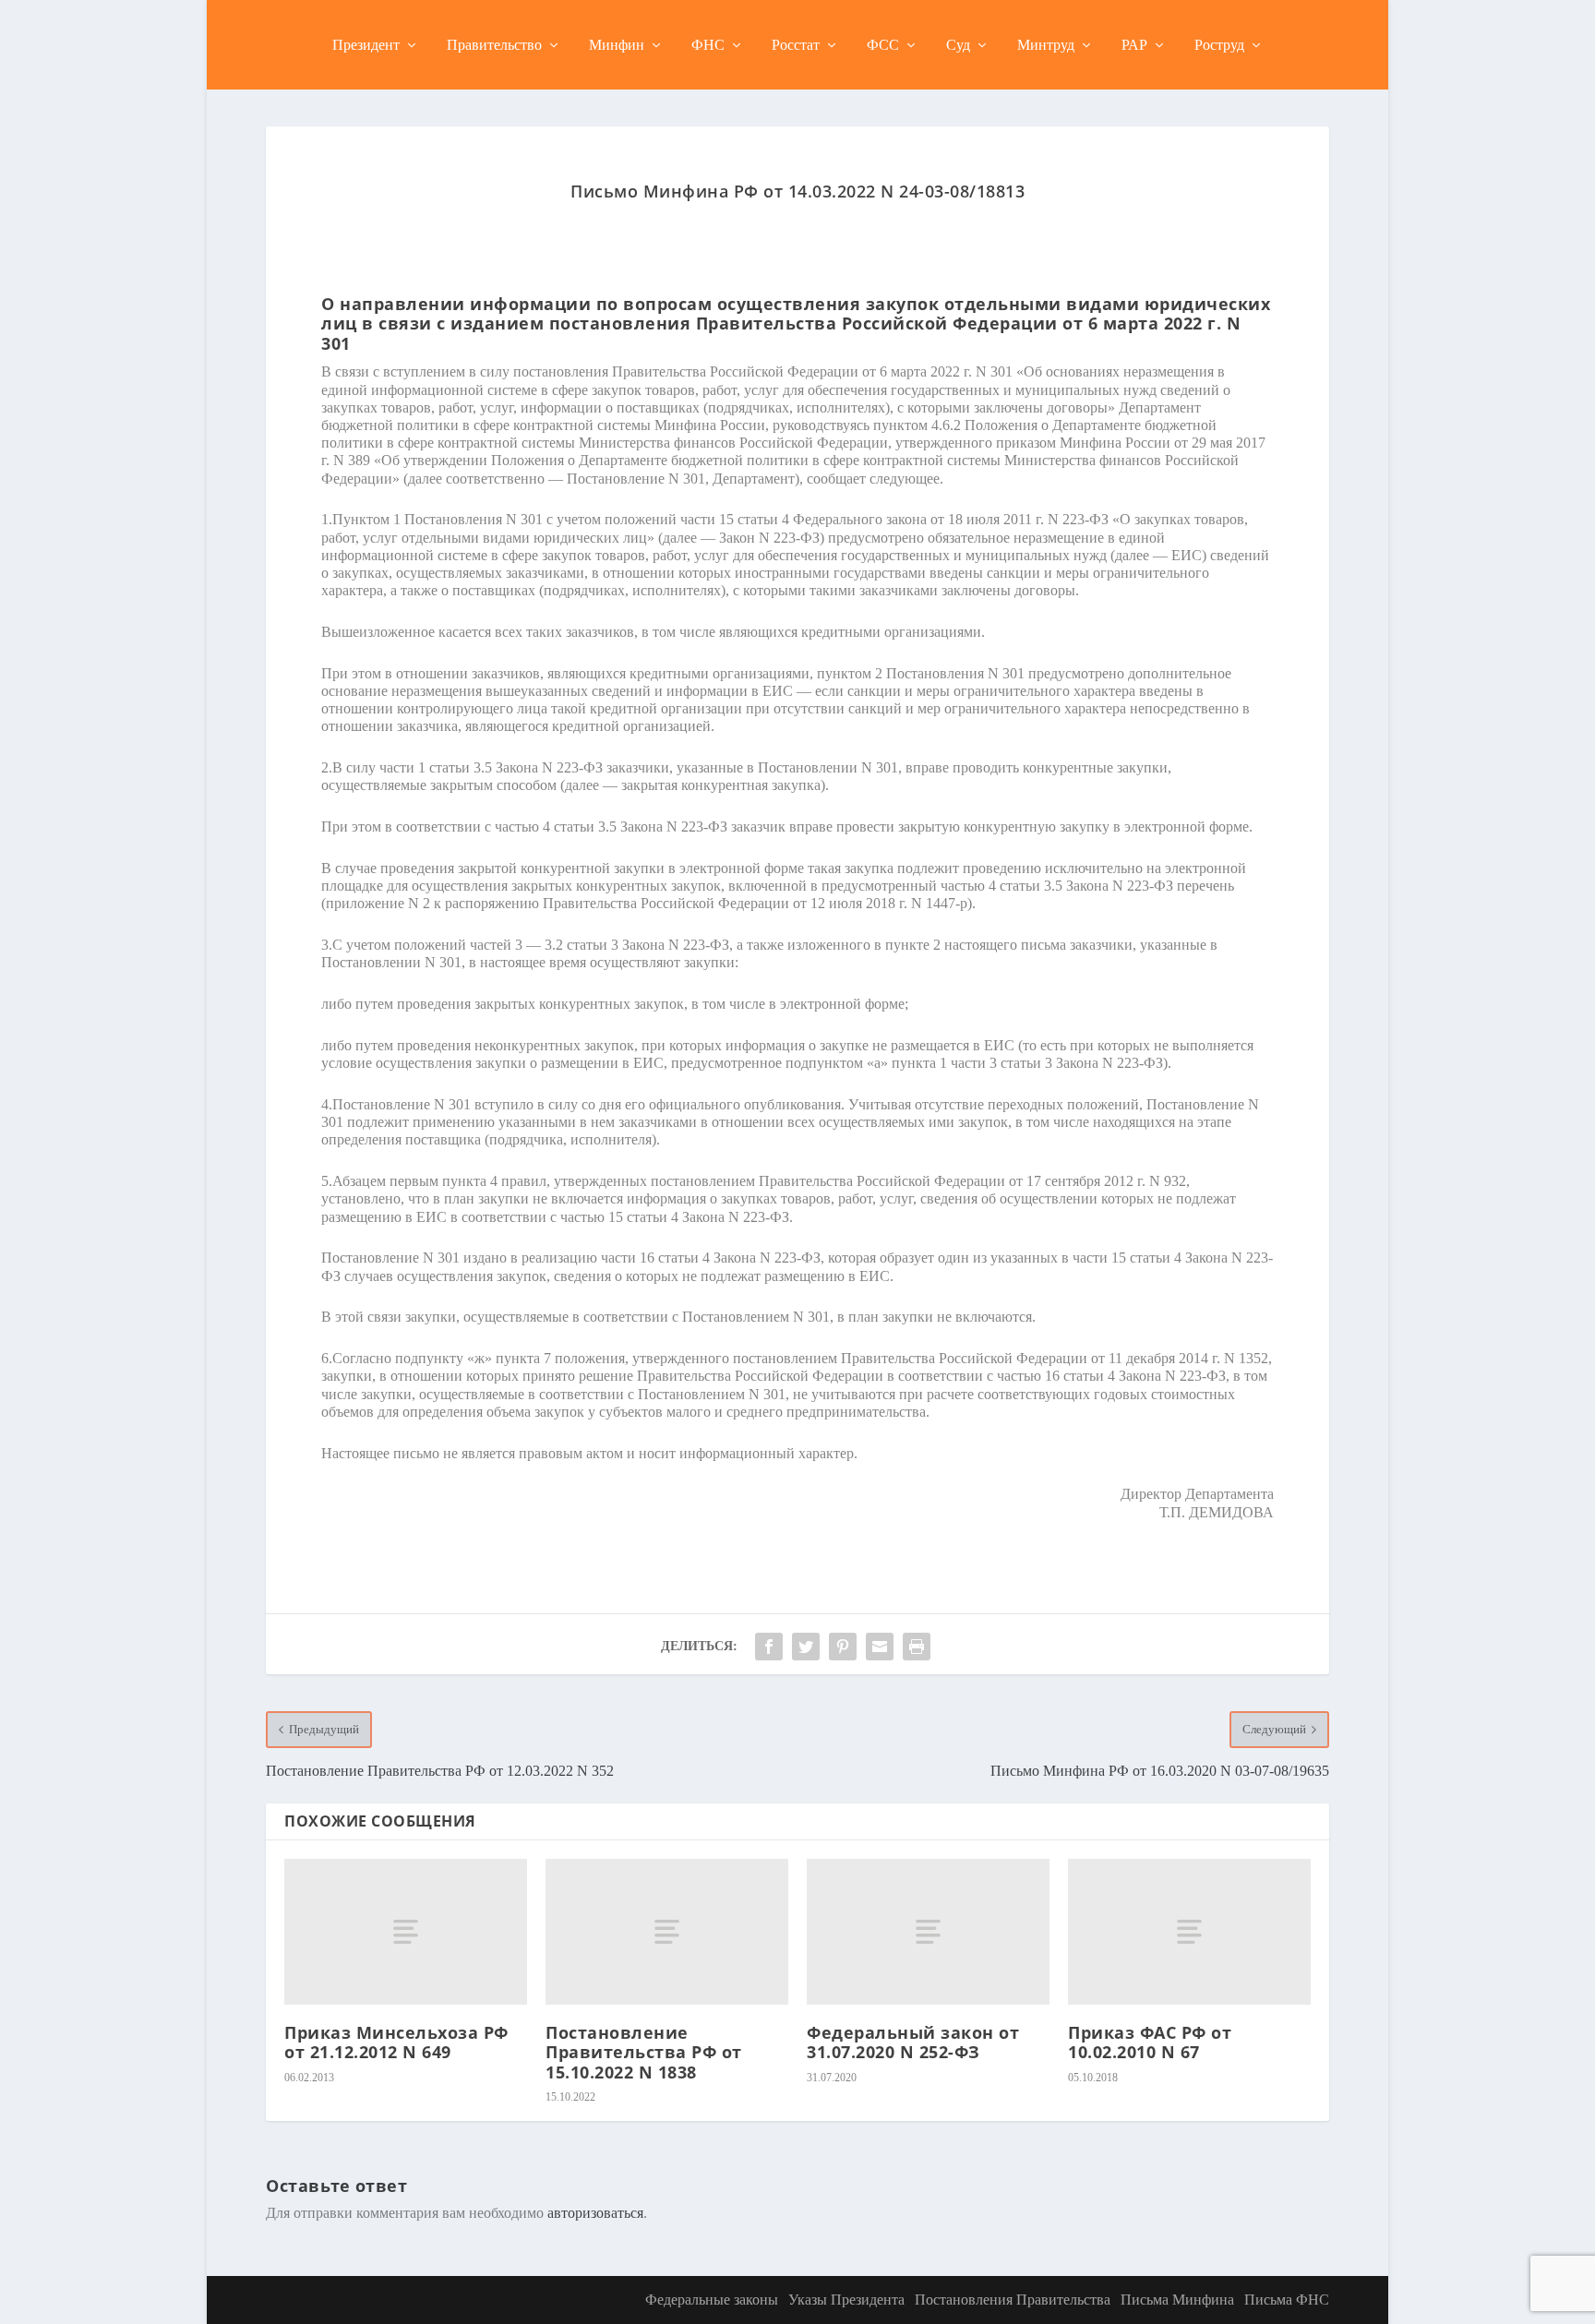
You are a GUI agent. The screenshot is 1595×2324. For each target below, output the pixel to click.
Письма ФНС (1287, 2300)
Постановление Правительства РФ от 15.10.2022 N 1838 (644, 2052)
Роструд (1219, 45)
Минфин (617, 45)
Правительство (494, 45)
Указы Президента (846, 2300)
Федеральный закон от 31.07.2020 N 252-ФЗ (913, 2042)
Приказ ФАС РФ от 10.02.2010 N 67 (1150, 2042)
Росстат (796, 45)
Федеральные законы (712, 2300)
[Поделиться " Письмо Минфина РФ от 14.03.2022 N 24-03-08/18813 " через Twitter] (806, 1647)
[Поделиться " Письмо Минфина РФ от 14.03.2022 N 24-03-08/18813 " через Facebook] (769, 1647)
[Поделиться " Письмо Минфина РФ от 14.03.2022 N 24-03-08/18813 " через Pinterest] (843, 1647)
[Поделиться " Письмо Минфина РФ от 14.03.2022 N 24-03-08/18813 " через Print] (917, 1647)
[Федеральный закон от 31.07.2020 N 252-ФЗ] (928, 1932)
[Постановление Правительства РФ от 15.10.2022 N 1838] (667, 1932)
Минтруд (1046, 45)
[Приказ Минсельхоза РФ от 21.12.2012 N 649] (406, 1932)
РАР (1134, 45)
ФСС (883, 45)
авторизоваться (595, 2213)
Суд (958, 45)
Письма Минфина (1177, 2300)
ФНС (708, 45)
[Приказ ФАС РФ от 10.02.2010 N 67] (1189, 1932)
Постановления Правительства (1013, 2300)
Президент (366, 45)
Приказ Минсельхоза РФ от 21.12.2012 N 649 (396, 2042)
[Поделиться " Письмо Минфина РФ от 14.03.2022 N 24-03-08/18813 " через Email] (880, 1647)
